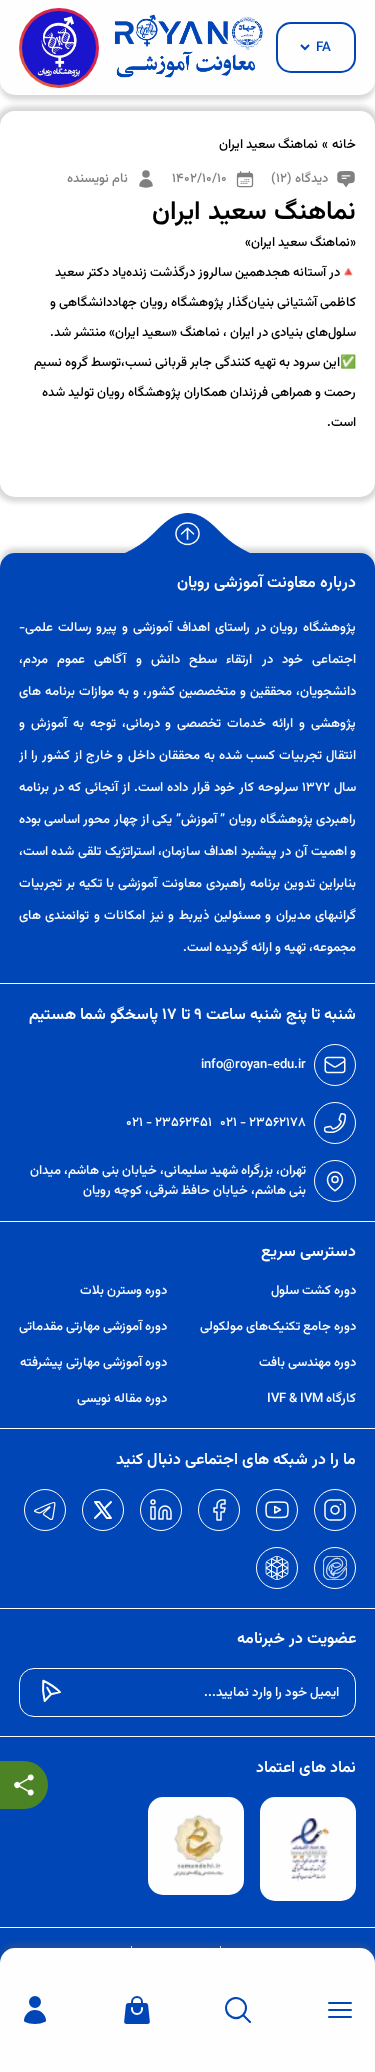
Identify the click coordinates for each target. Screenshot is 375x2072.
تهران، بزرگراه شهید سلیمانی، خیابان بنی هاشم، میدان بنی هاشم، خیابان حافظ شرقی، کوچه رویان (168, 1181)
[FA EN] (316, 47)
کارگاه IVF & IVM (311, 1399)
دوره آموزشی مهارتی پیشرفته (93, 1363)
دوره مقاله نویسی (122, 1399)
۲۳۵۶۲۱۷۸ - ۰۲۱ (263, 1123)
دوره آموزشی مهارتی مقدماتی (93, 1327)
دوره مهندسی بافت (307, 1363)
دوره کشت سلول (313, 1291)
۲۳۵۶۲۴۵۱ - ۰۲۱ (169, 1123)
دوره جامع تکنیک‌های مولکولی (278, 1327)
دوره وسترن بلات (123, 1291)
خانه (344, 145)
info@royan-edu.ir (253, 1065)
